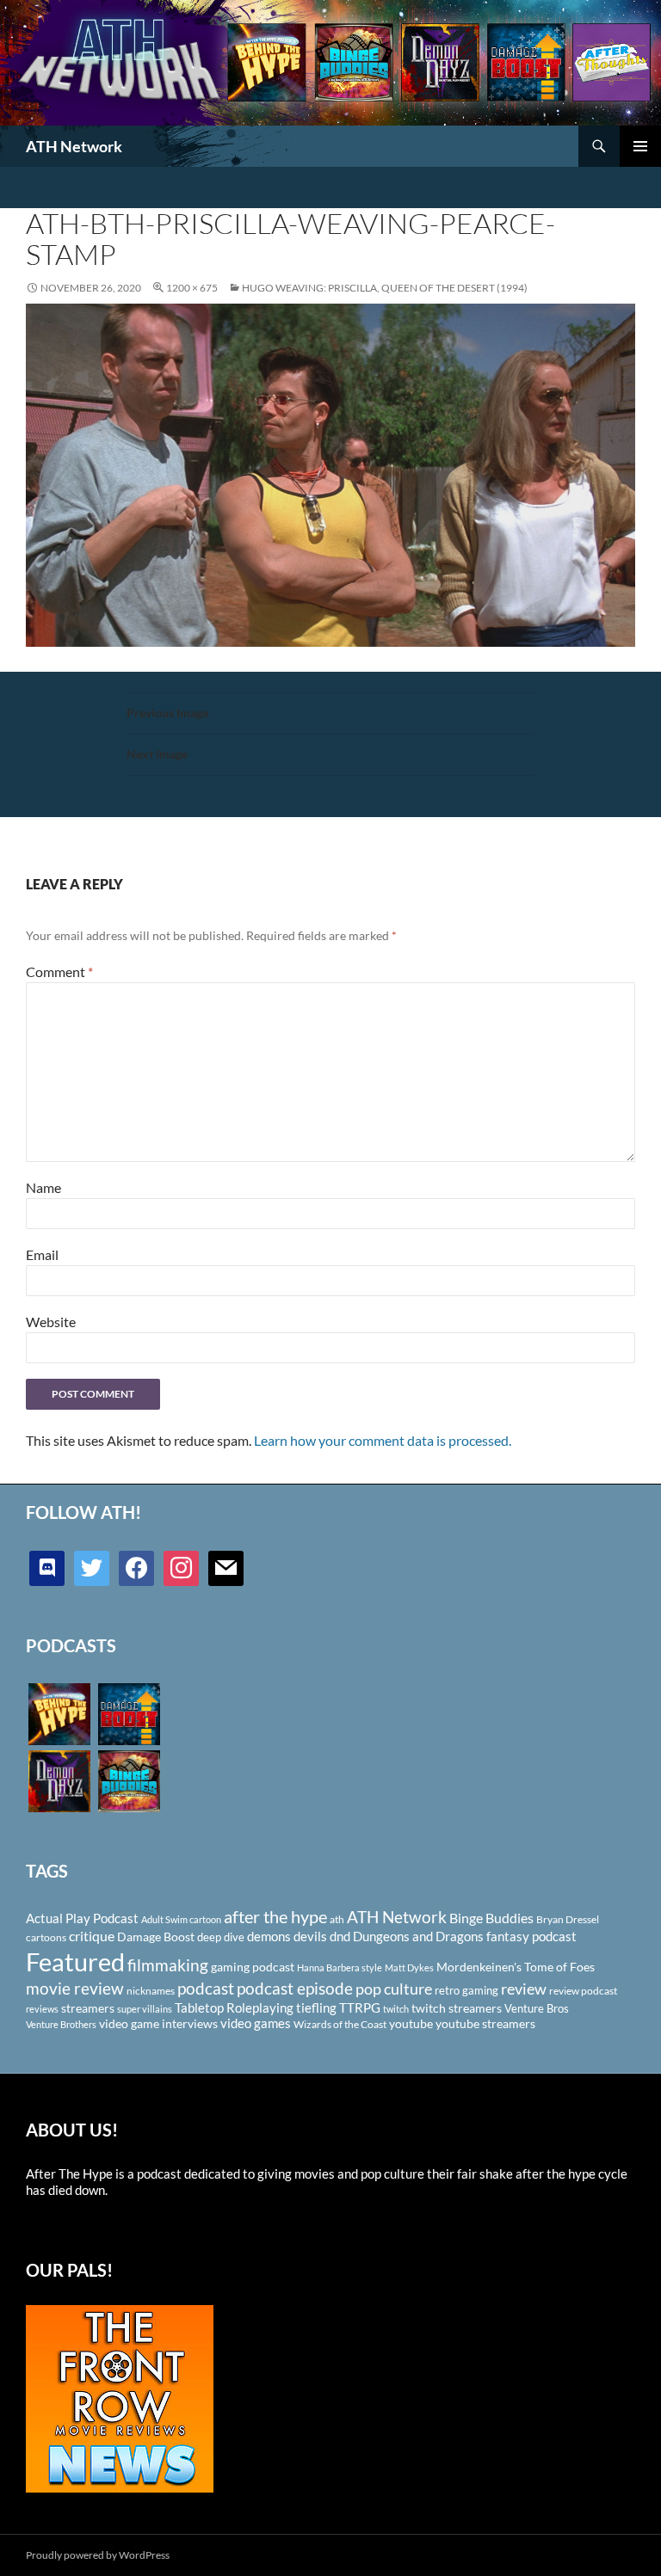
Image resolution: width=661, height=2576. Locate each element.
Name (43, 1187)
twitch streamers (457, 2008)
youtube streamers (485, 2023)
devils (310, 1936)
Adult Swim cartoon (181, 1919)
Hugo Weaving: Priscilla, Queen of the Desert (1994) (385, 288)
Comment (59, 971)
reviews (42, 2009)
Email (42, 1254)
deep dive (221, 1937)
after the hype (275, 1917)
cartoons (46, 1937)
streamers (88, 2008)
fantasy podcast (531, 1936)
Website (51, 1322)
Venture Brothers (61, 2024)
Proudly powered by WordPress (98, 2555)
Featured (75, 1961)
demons (269, 1936)
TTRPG (360, 2007)
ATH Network (74, 146)
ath (337, 1919)
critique (92, 1936)
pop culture (394, 1989)
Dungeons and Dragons (418, 1936)
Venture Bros (537, 2008)
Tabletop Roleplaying (234, 2007)
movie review (75, 1989)
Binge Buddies (491, 1918)
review (524, 1989)
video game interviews (158, 2023)
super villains (145, 2009)
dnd (340, 1936)
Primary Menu (640, 146)
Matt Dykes (409, 1967)
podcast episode (295, 1988)
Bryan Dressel (568, 1919)
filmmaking (168, 1965)
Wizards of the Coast (340, 2024)
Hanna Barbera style (340, 1967)
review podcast (583, 1991)
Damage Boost (156, 1937)
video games (256, 2023)
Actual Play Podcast (82, 1918)
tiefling (316, 2007)
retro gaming (466, 1990)
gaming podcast (253, 1967)
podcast (206, 1988)
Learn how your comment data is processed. (383, 1440)
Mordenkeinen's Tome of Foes (516, 1967)
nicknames (151, 1991)
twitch (396, 2009)
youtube (411, 2023)
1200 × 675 (192, 288)
